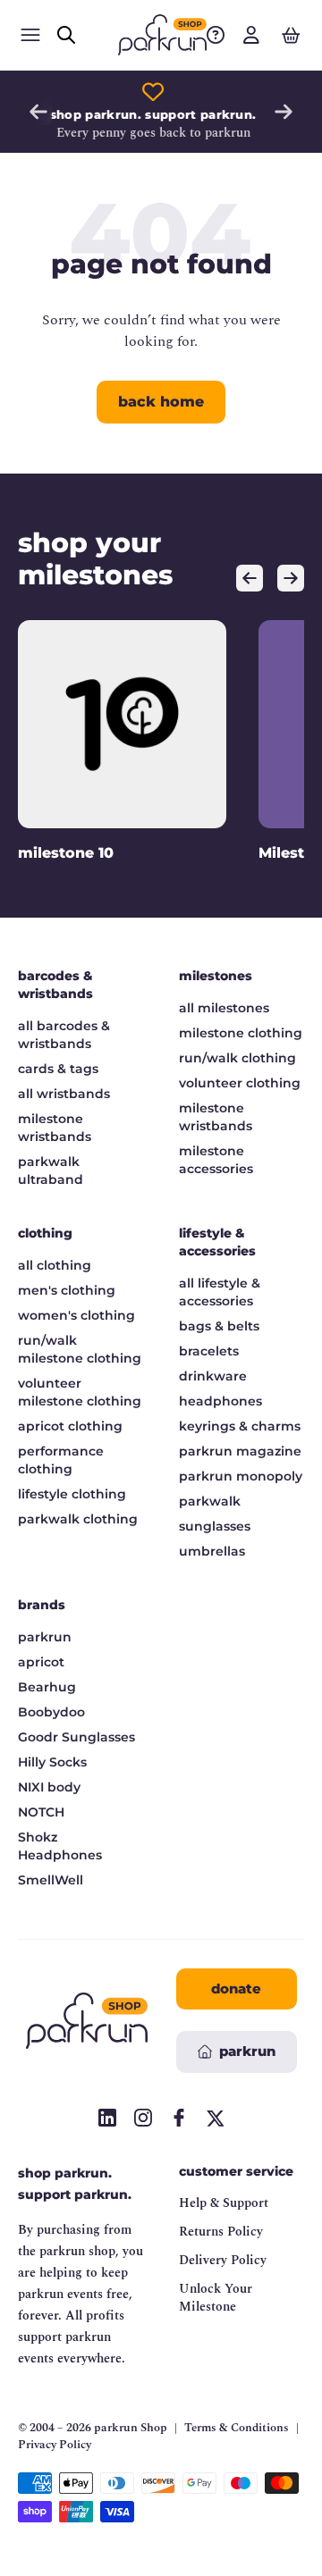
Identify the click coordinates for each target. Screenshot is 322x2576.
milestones (216, 976)
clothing (45, 1233)
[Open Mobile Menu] (30, 35)
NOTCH (41, 1812)
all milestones (224, 1008)
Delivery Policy (223, 2260)
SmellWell (51, 1880)
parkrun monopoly (241, 1476)
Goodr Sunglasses (76, 1737)
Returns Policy (221, 2232)
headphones (220, 1401)
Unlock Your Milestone (216, 2298)
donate (236, 1989)
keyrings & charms (240, 1426)
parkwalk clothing (78, 1519)
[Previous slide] (38, 112)
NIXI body (49, 1787)
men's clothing (67, 1290)
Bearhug (47, 1687)
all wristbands (64, 1094)
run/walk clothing (237, 1058)
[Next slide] (284, 112)
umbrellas (212, 1551)
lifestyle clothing (72, 1494)
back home (161, 402)
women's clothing (76, 1315)
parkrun (45, 1637)
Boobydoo (51, 1712)
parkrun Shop (131, 2428)
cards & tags (58, 1069)
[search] (66, 35)
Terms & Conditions (237, 2428)
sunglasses (215, 1526)
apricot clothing (70, 1426)
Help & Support (224, 2203)
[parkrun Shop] (162, 35)
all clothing (55, 1265)
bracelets (209, 1351)
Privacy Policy (55, 2445)
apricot (41, 1662)
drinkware (213, 1376)
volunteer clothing (240, 1083)
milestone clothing (241, 1033)
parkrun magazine (240, 1451)
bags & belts (219, 1326)
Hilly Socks (52, 1762)
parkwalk (210, 1501)
